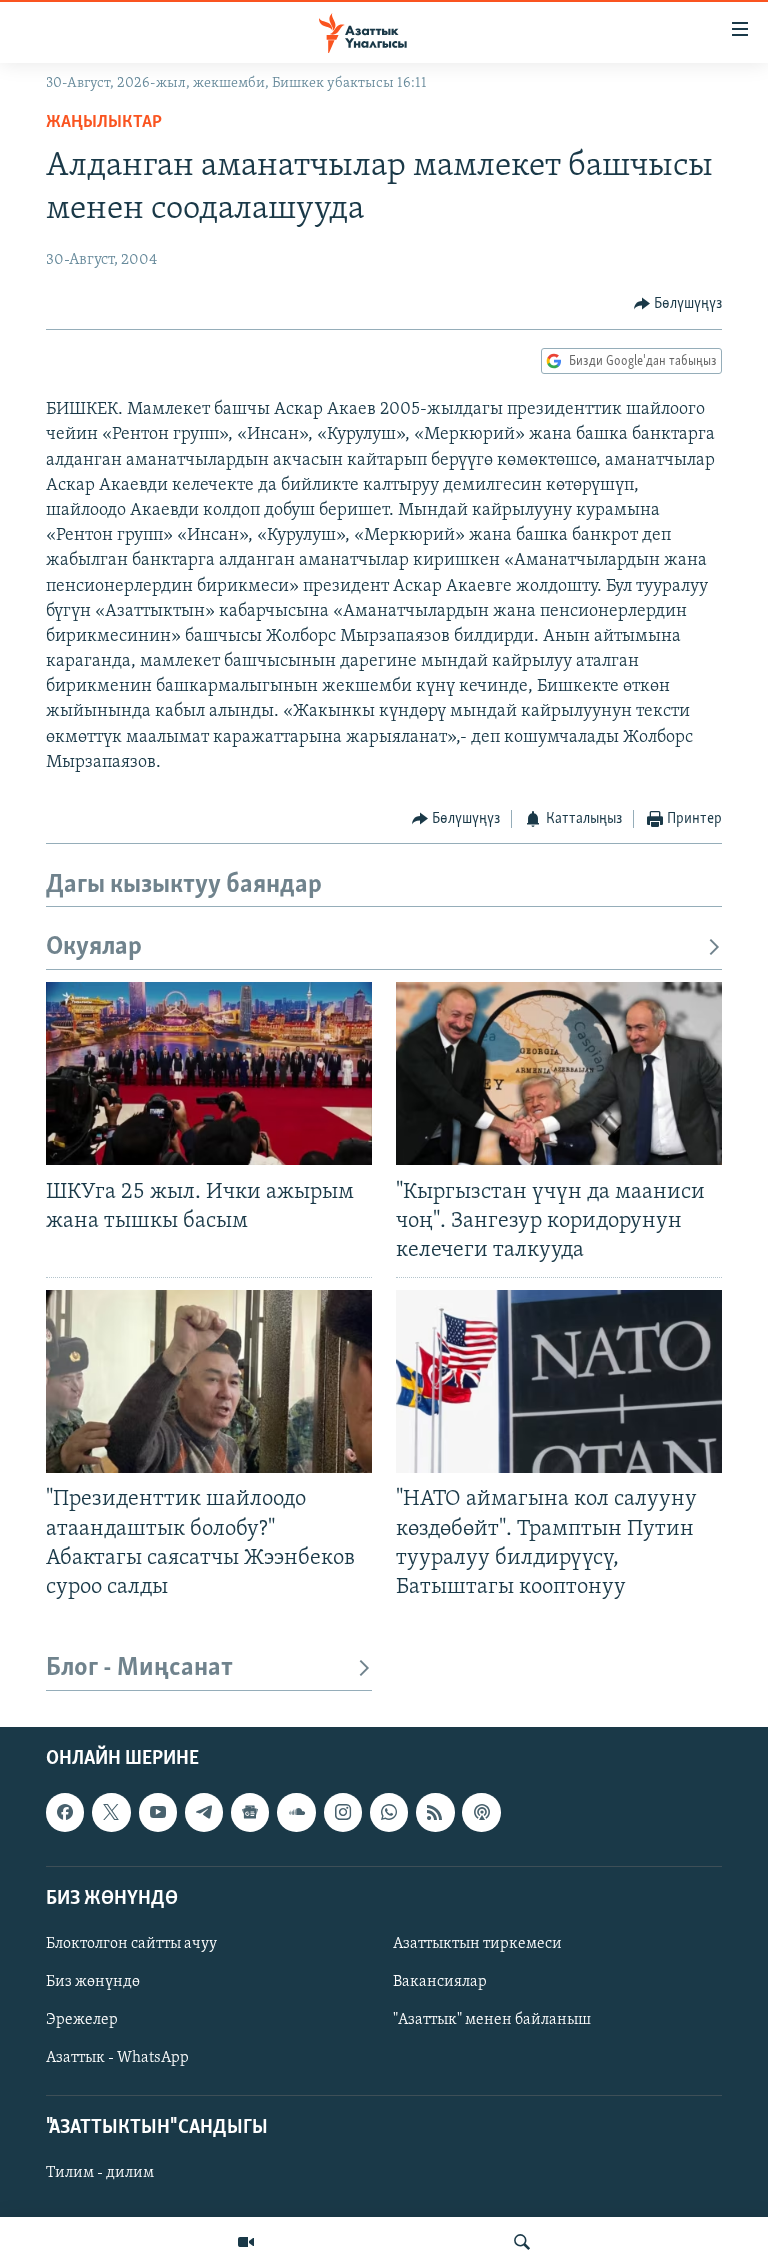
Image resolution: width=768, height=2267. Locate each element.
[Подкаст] (481, 1812)
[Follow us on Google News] (250, 1812)
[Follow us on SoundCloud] (296, 1812)
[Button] (678, 304)
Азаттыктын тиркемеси (477, 1944)
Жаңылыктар (104, 123)
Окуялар (94, 947)
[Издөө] (522, 2242)
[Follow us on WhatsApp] (389, 1812)
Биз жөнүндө (93, 1982)
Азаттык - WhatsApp (117, 2058)
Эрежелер (82, 2020)
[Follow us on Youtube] (158, 1812)
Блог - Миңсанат (139, 1668)
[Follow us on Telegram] (204, 1812)
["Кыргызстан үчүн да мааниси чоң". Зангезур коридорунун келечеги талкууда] (559, 1073)
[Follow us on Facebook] (65, 1812)
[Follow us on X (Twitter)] (111, 1812)
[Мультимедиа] (246, 2242)
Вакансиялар (440, 1982)
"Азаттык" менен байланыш (492, 2020)
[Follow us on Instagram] (343, 1812)
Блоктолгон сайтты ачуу (131, 1944)
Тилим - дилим (100, 2173)
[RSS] (435, 1812)
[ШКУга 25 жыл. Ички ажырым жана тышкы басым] (209, 1073)
